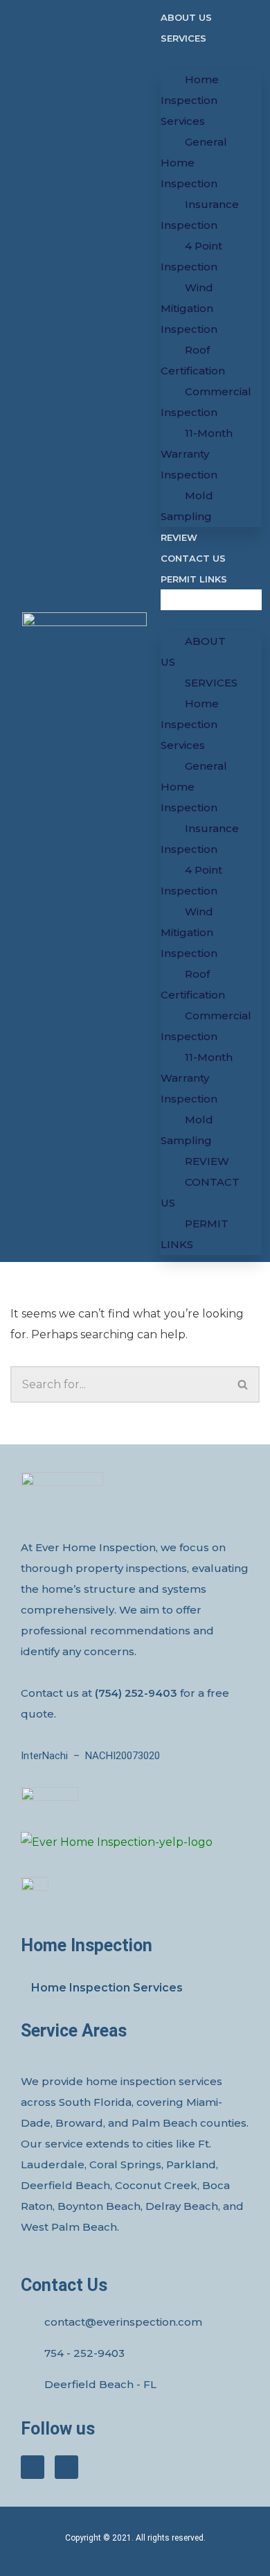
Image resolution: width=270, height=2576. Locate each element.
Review (179, 537)
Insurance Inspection (200, 215)
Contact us (193, 558)
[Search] (243, 1384)
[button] (211, 600)
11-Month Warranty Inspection (197, 454)
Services (183, 38)
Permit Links (194, 579)
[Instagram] (33, 2467)
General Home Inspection (194, 163)
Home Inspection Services (190, 100)
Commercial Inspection (206, 402)
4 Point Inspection (191, 256)
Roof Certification (193, 360)
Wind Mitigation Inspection (189, 308)
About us (186, 17)
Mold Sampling (187, 506)
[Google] (66, 2467)
